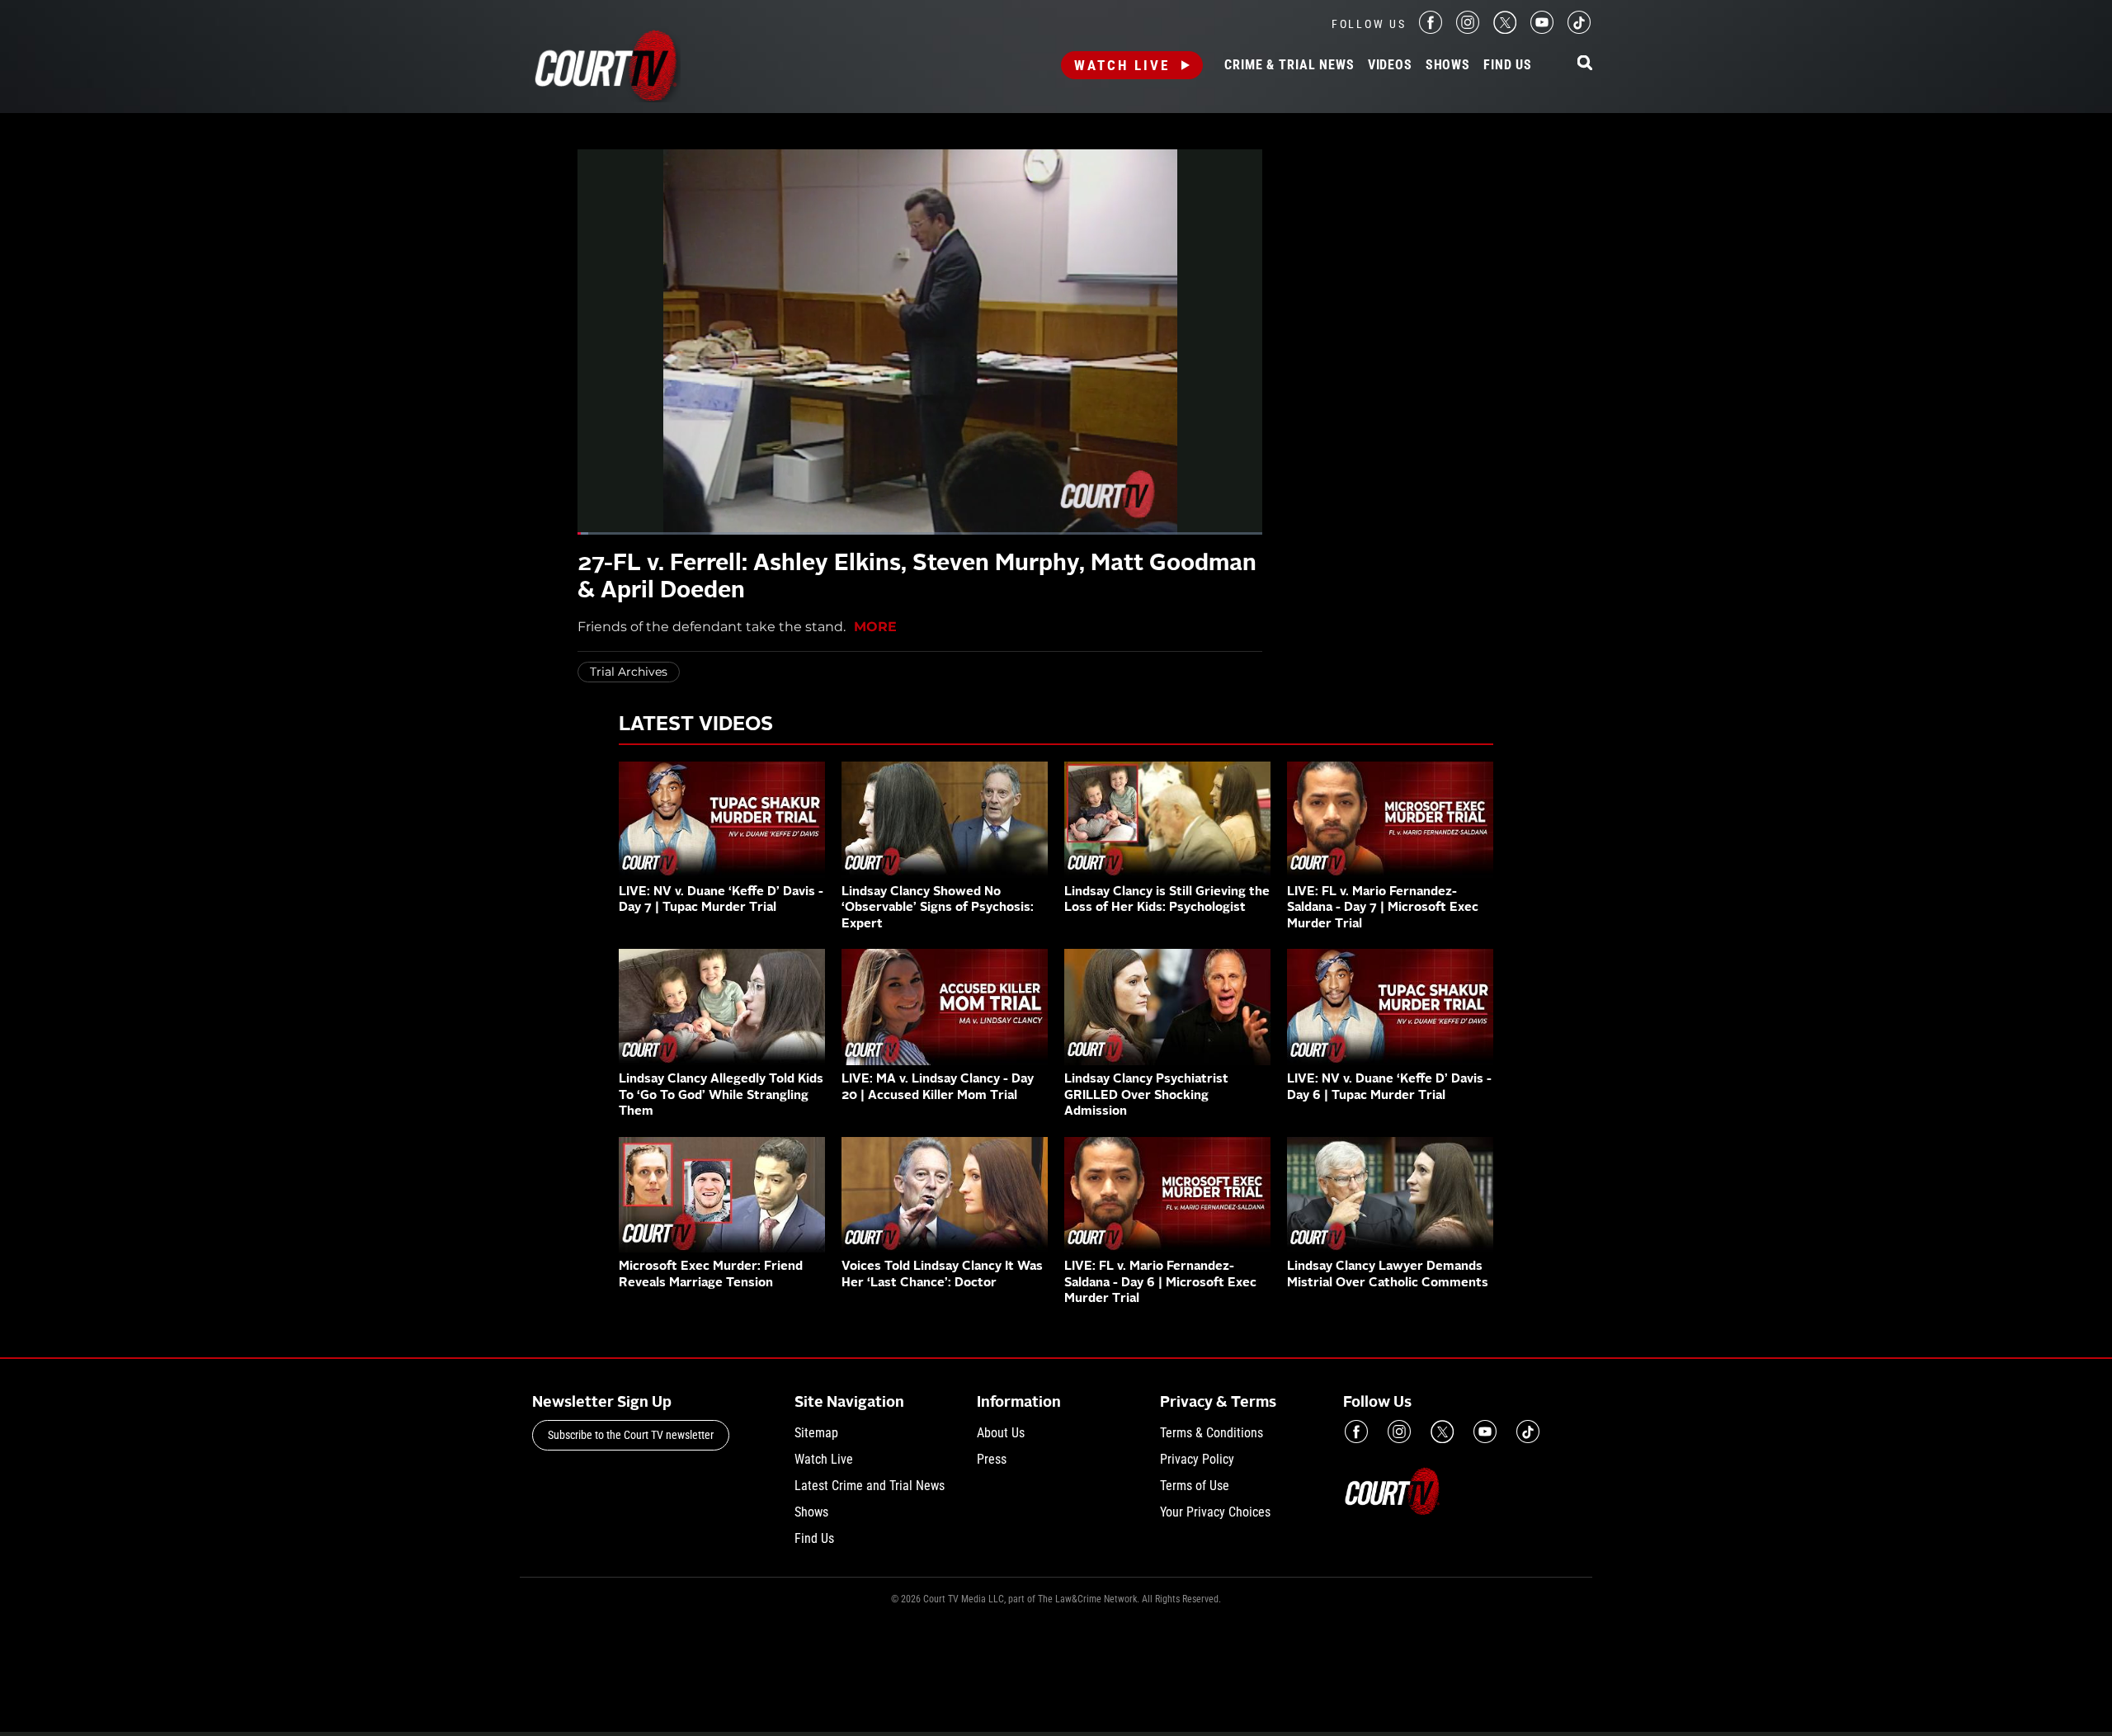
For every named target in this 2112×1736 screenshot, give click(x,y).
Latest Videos (696, 725)
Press (992, 1459)
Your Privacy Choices (1215, 1512)
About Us (1001, 1433)
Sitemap (816, 1433)
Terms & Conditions (1212, 1433)
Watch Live (1122, 65)
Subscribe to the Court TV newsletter (631, 1435)
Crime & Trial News (1289, 65)
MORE (875, 627)
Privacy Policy (1197, 1459)
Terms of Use (1195, 1486)
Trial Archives (629, 672)
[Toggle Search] (1585, 64)
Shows (1448, 65)
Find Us (1508, 65)
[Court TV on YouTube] (1542, 29)
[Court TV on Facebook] (1431, 29)
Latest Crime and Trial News (870, 1486)
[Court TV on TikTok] (1579, 29)
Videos (1390, 65)
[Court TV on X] (1505, 29)
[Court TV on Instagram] (1468, 29)
